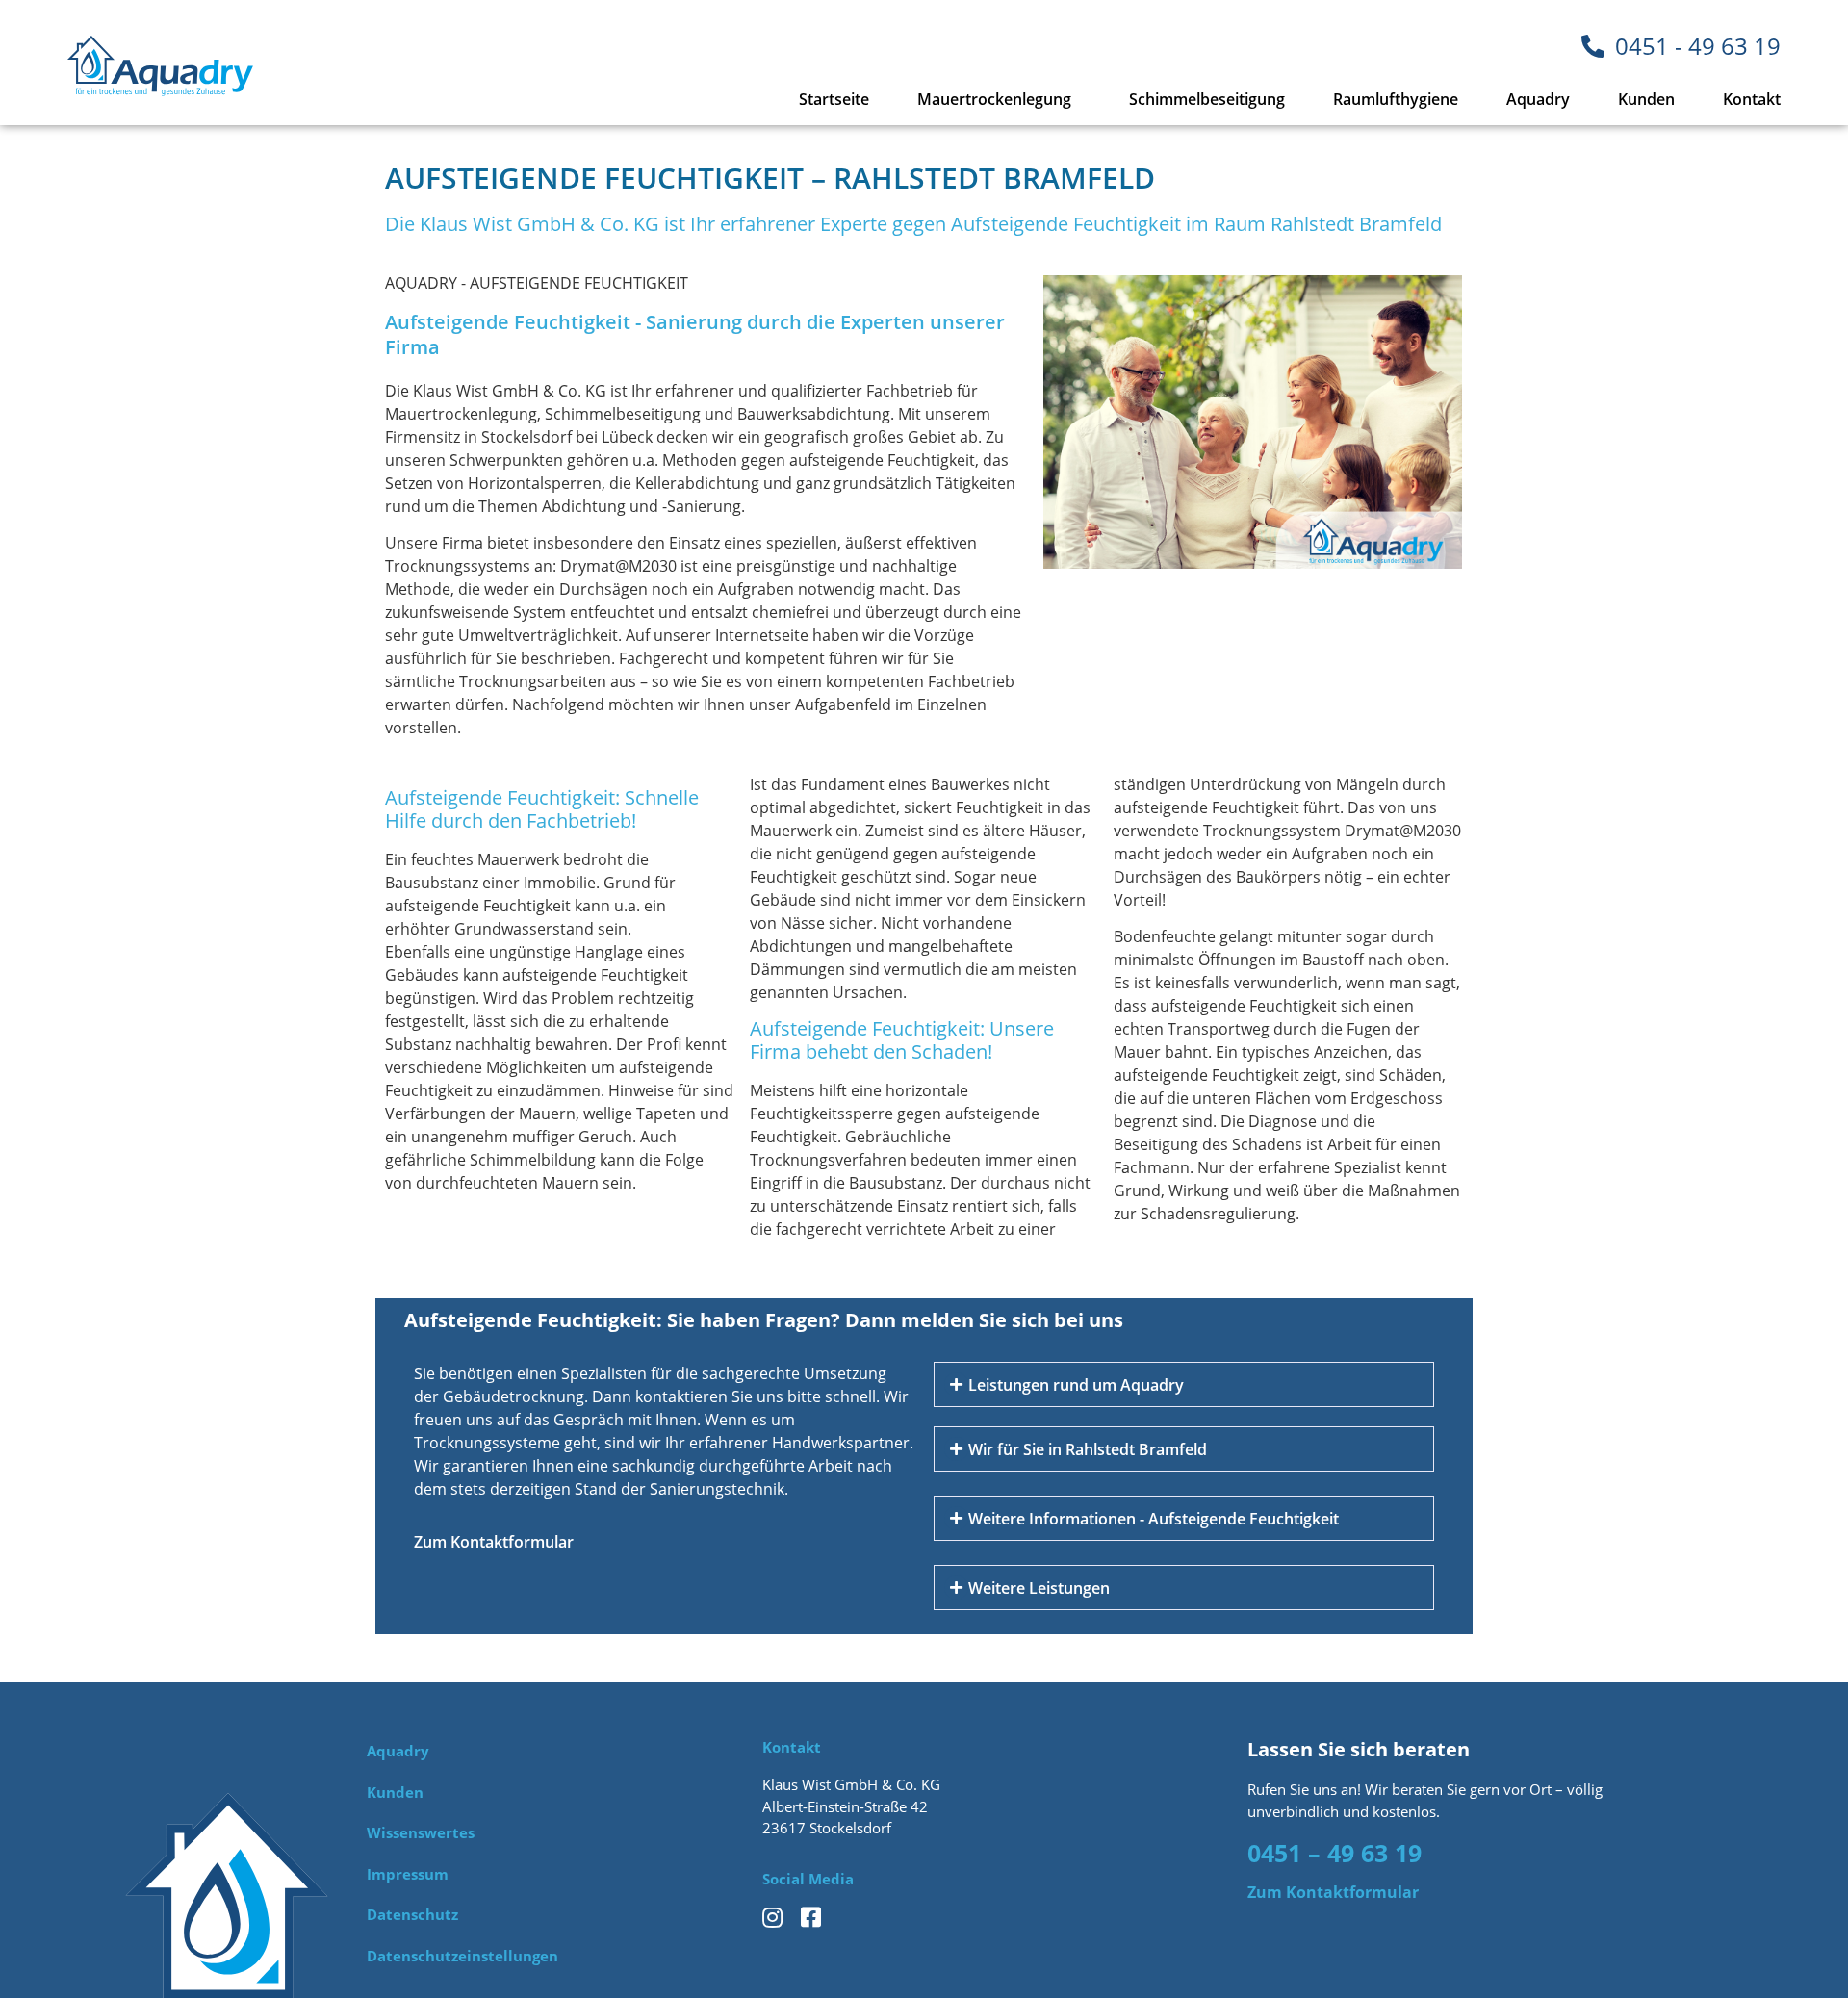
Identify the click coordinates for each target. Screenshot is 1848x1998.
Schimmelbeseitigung (1207, 99)
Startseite (834, 99)
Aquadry (1538, 99)
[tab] (1184, 1384)
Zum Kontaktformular (494, 1542)
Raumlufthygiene (1396, 99)
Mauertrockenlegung (994, 99)
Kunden (1646, 99)
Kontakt (1752, 99)
